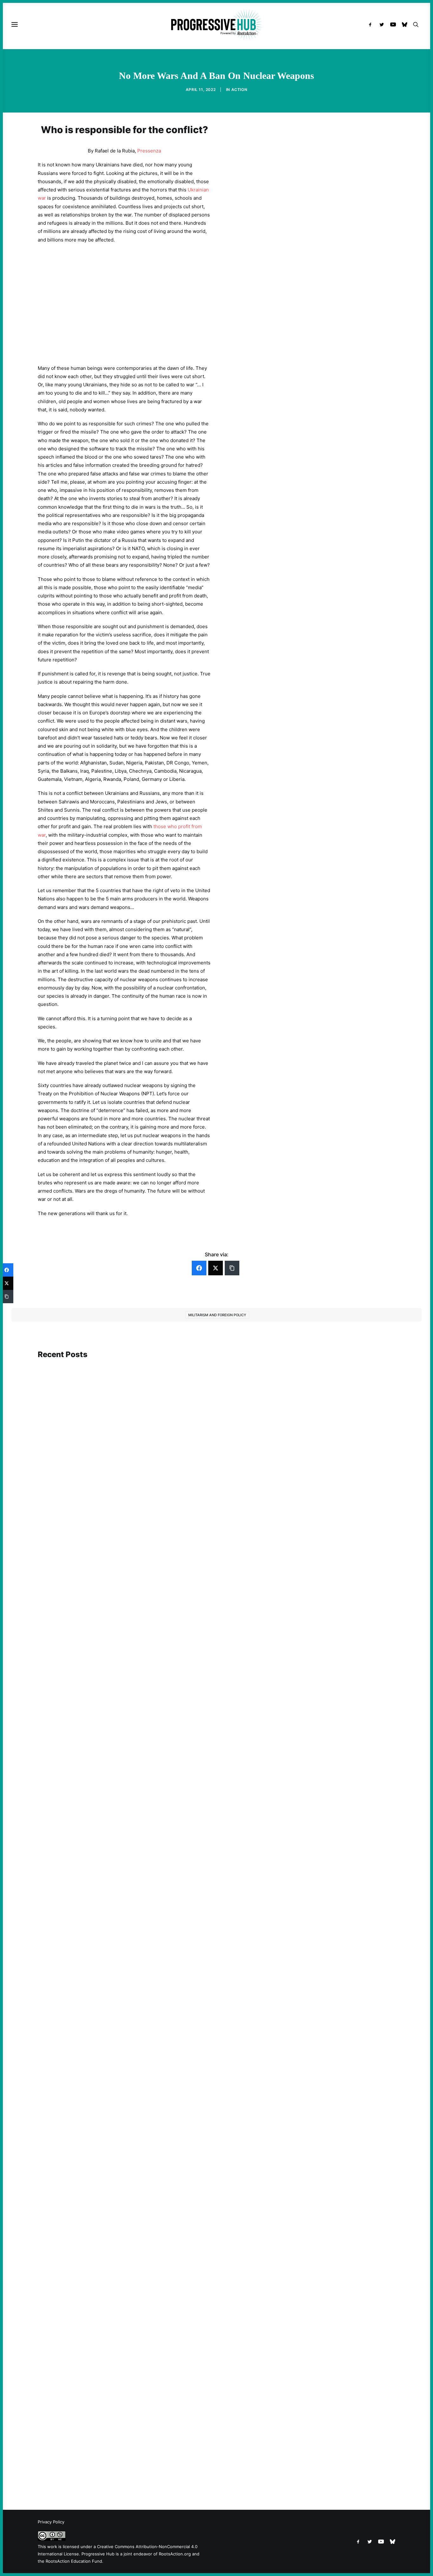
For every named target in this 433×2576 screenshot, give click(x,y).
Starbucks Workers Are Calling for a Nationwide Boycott (111, 1585)
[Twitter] (216, 1268)
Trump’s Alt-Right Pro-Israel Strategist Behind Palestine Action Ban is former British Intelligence (154, 1903)
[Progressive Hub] (216, 24)
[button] (372, 24)
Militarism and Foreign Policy (217, 1315)
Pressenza (149, 151)
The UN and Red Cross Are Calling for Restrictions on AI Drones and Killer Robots (137, 2183)
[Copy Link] (232, 1268)
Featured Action (68, 1576)
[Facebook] (199, 1268)
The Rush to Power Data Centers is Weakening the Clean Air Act (119, 2455)
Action (239, 90)
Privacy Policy (51, 2522)
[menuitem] (372, 24)
